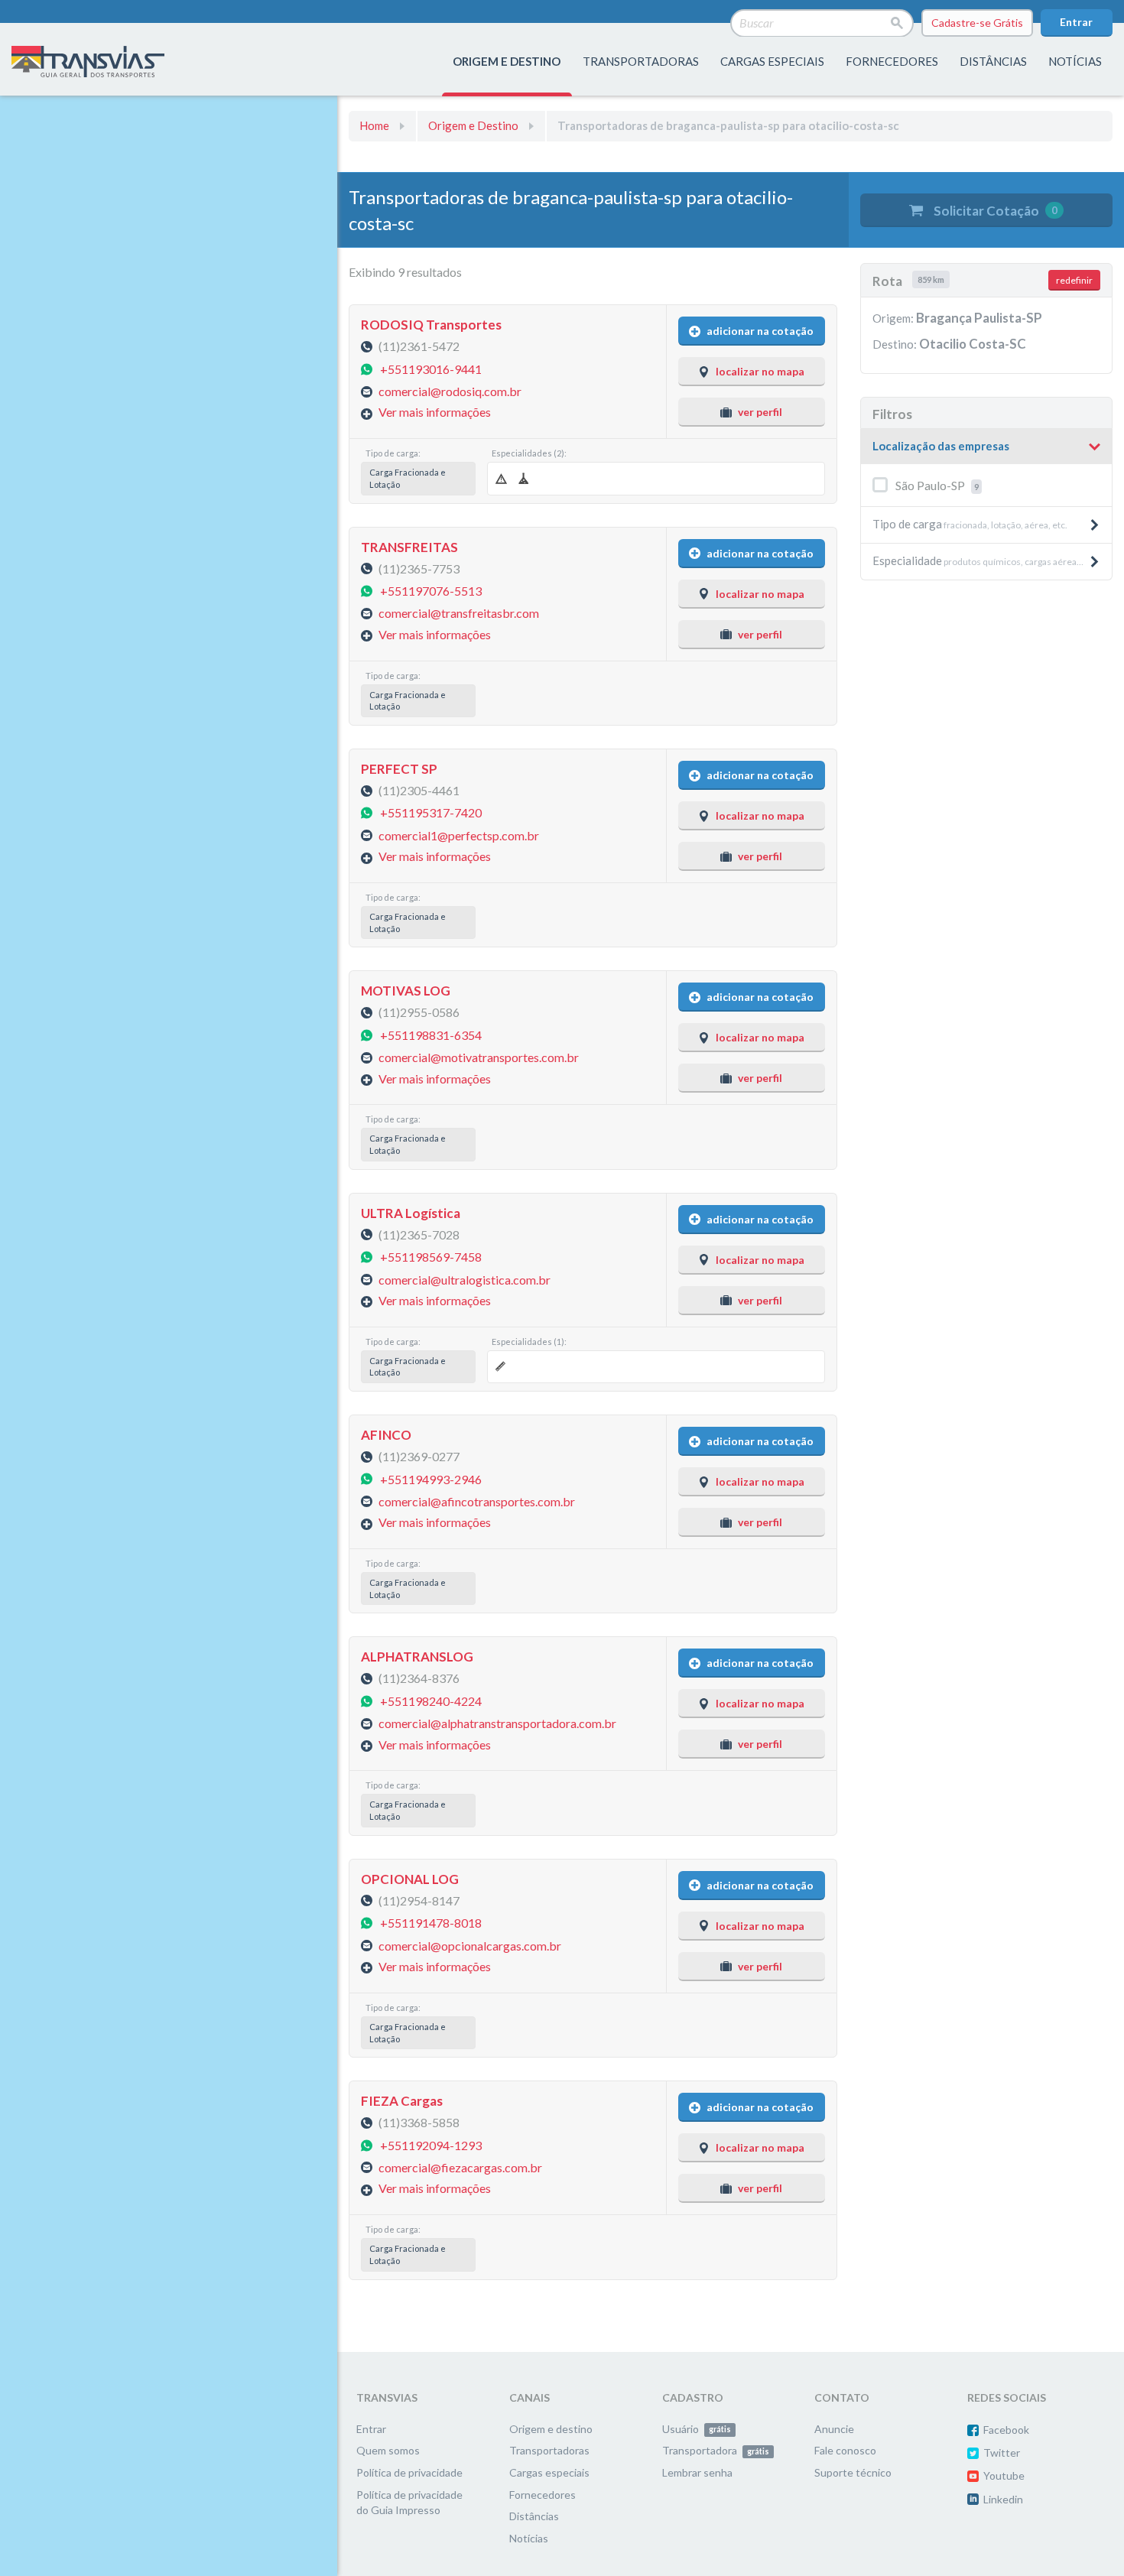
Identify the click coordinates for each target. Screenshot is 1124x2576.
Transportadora (716, 2450)
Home (374, 125)
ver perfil (760, 412)
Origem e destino (551, 2429)
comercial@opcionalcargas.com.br (470, 1945)
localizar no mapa (760, 371)
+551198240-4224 (431, 1700)
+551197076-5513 (431, 591)
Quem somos (388, 2450)
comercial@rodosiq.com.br (450, 391)
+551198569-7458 (431, 1257)
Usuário (697, 2429)
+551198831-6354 (431, 1034)
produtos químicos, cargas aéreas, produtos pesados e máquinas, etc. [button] (992, 560)
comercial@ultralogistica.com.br (465, 1279)
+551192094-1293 (431, 2144)
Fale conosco (845, 2450)
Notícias (1075, 61)
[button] (986, 447)
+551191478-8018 (431, 1923)
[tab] (986, 447)
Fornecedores (543, 2495)
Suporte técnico (853, 2472)
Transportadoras (549, 2450)
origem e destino (507, 61)
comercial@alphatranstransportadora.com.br (497, 1723)
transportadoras (641, 61)
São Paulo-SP (937, 485)
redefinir (1074, 280)
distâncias (993, 61)
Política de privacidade (409, 2472)
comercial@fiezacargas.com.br (460, 2167)
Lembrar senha (697, 2472)
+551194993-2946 (431, 1478)
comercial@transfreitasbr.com (459, 613)
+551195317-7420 (431, 812)
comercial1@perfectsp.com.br (459, 835)
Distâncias (534, 2516)
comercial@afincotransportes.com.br (477, 1501)
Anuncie (834, 2429)
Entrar (1076, 22)
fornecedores (892, 61)
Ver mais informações (435, 412)
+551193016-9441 (431, 368)
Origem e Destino (473, 125)
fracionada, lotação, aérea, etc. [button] (970, 524)
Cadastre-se (977, 23)
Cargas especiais (772, 61)
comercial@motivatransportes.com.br (479, 1057)
